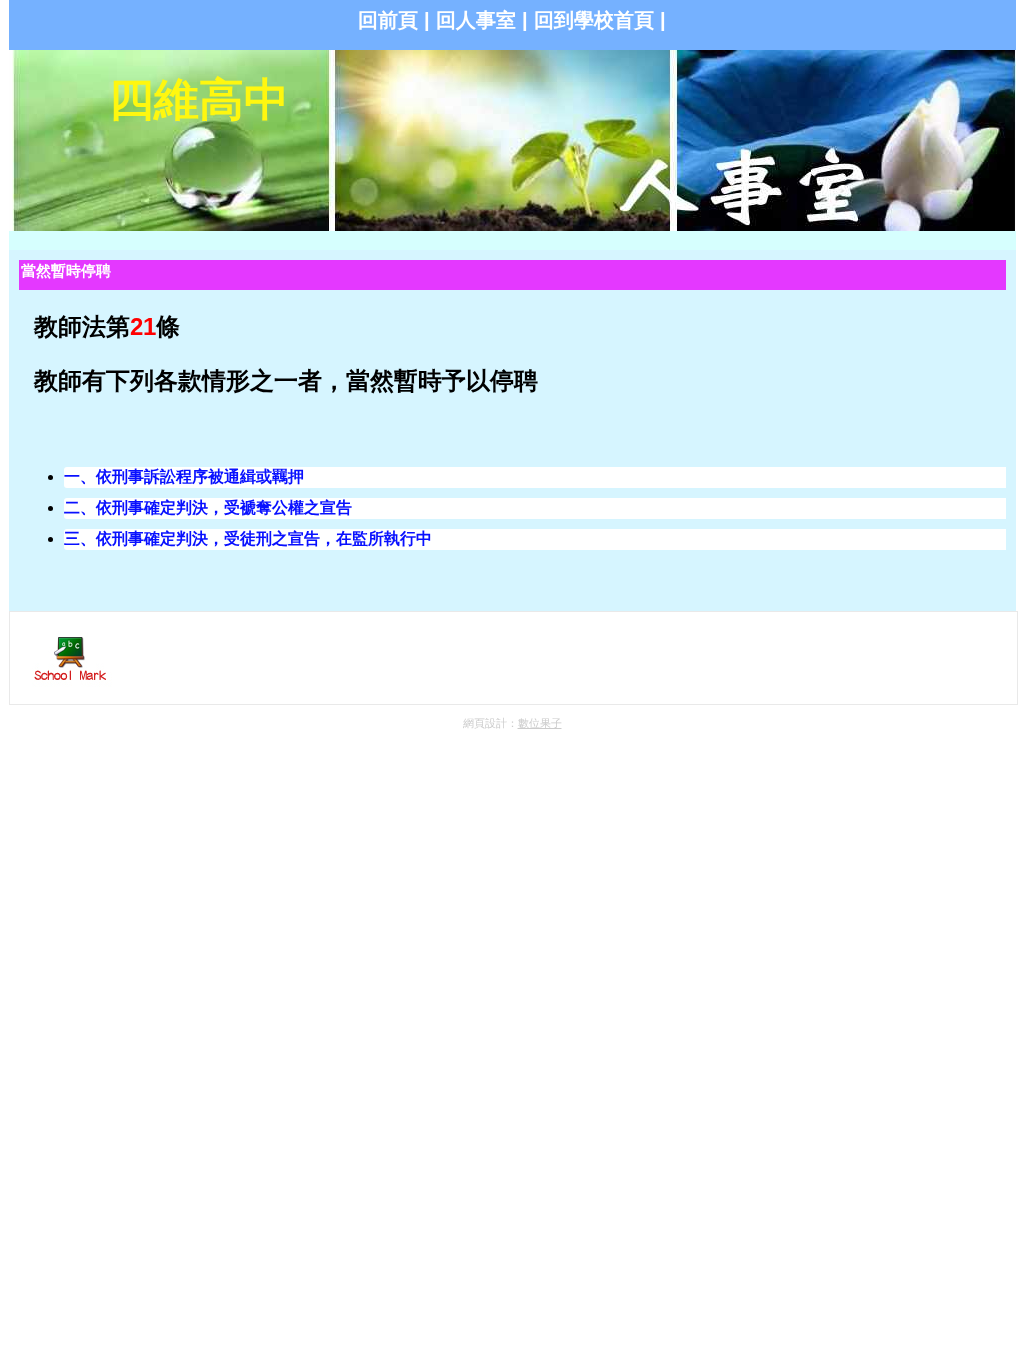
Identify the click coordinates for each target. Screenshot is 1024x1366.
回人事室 (476, 20)
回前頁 (388, 20)
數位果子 (540, 723)
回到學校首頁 (594, 20)
